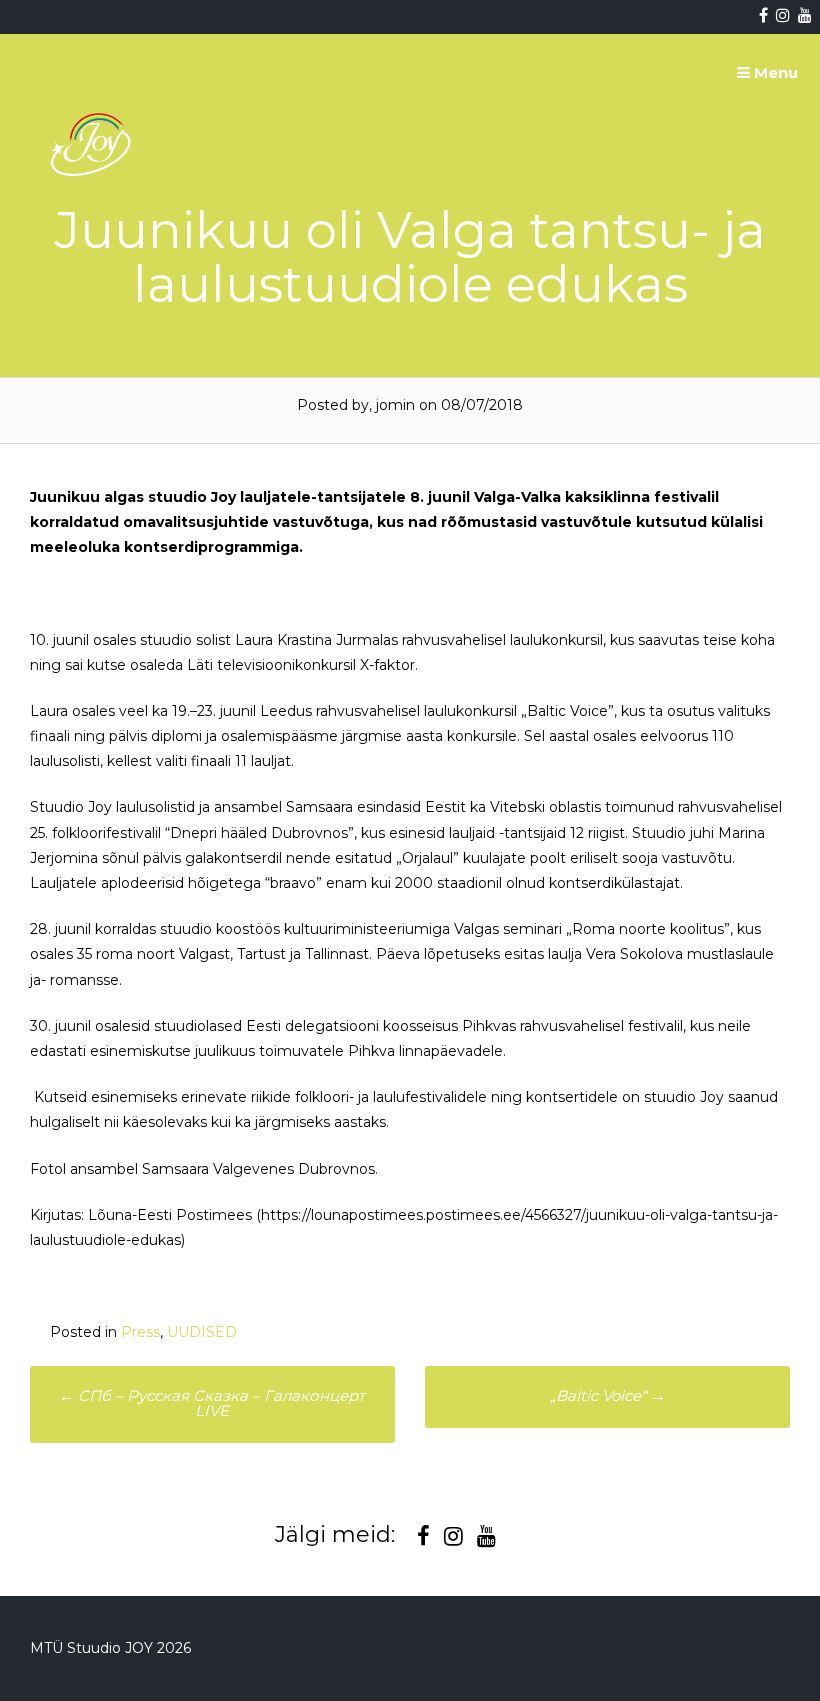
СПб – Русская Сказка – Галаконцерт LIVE (212, 1403)
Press (140, 1332)
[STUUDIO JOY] (93, 223)
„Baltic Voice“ (608, 1395)
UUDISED (202, 1332)
